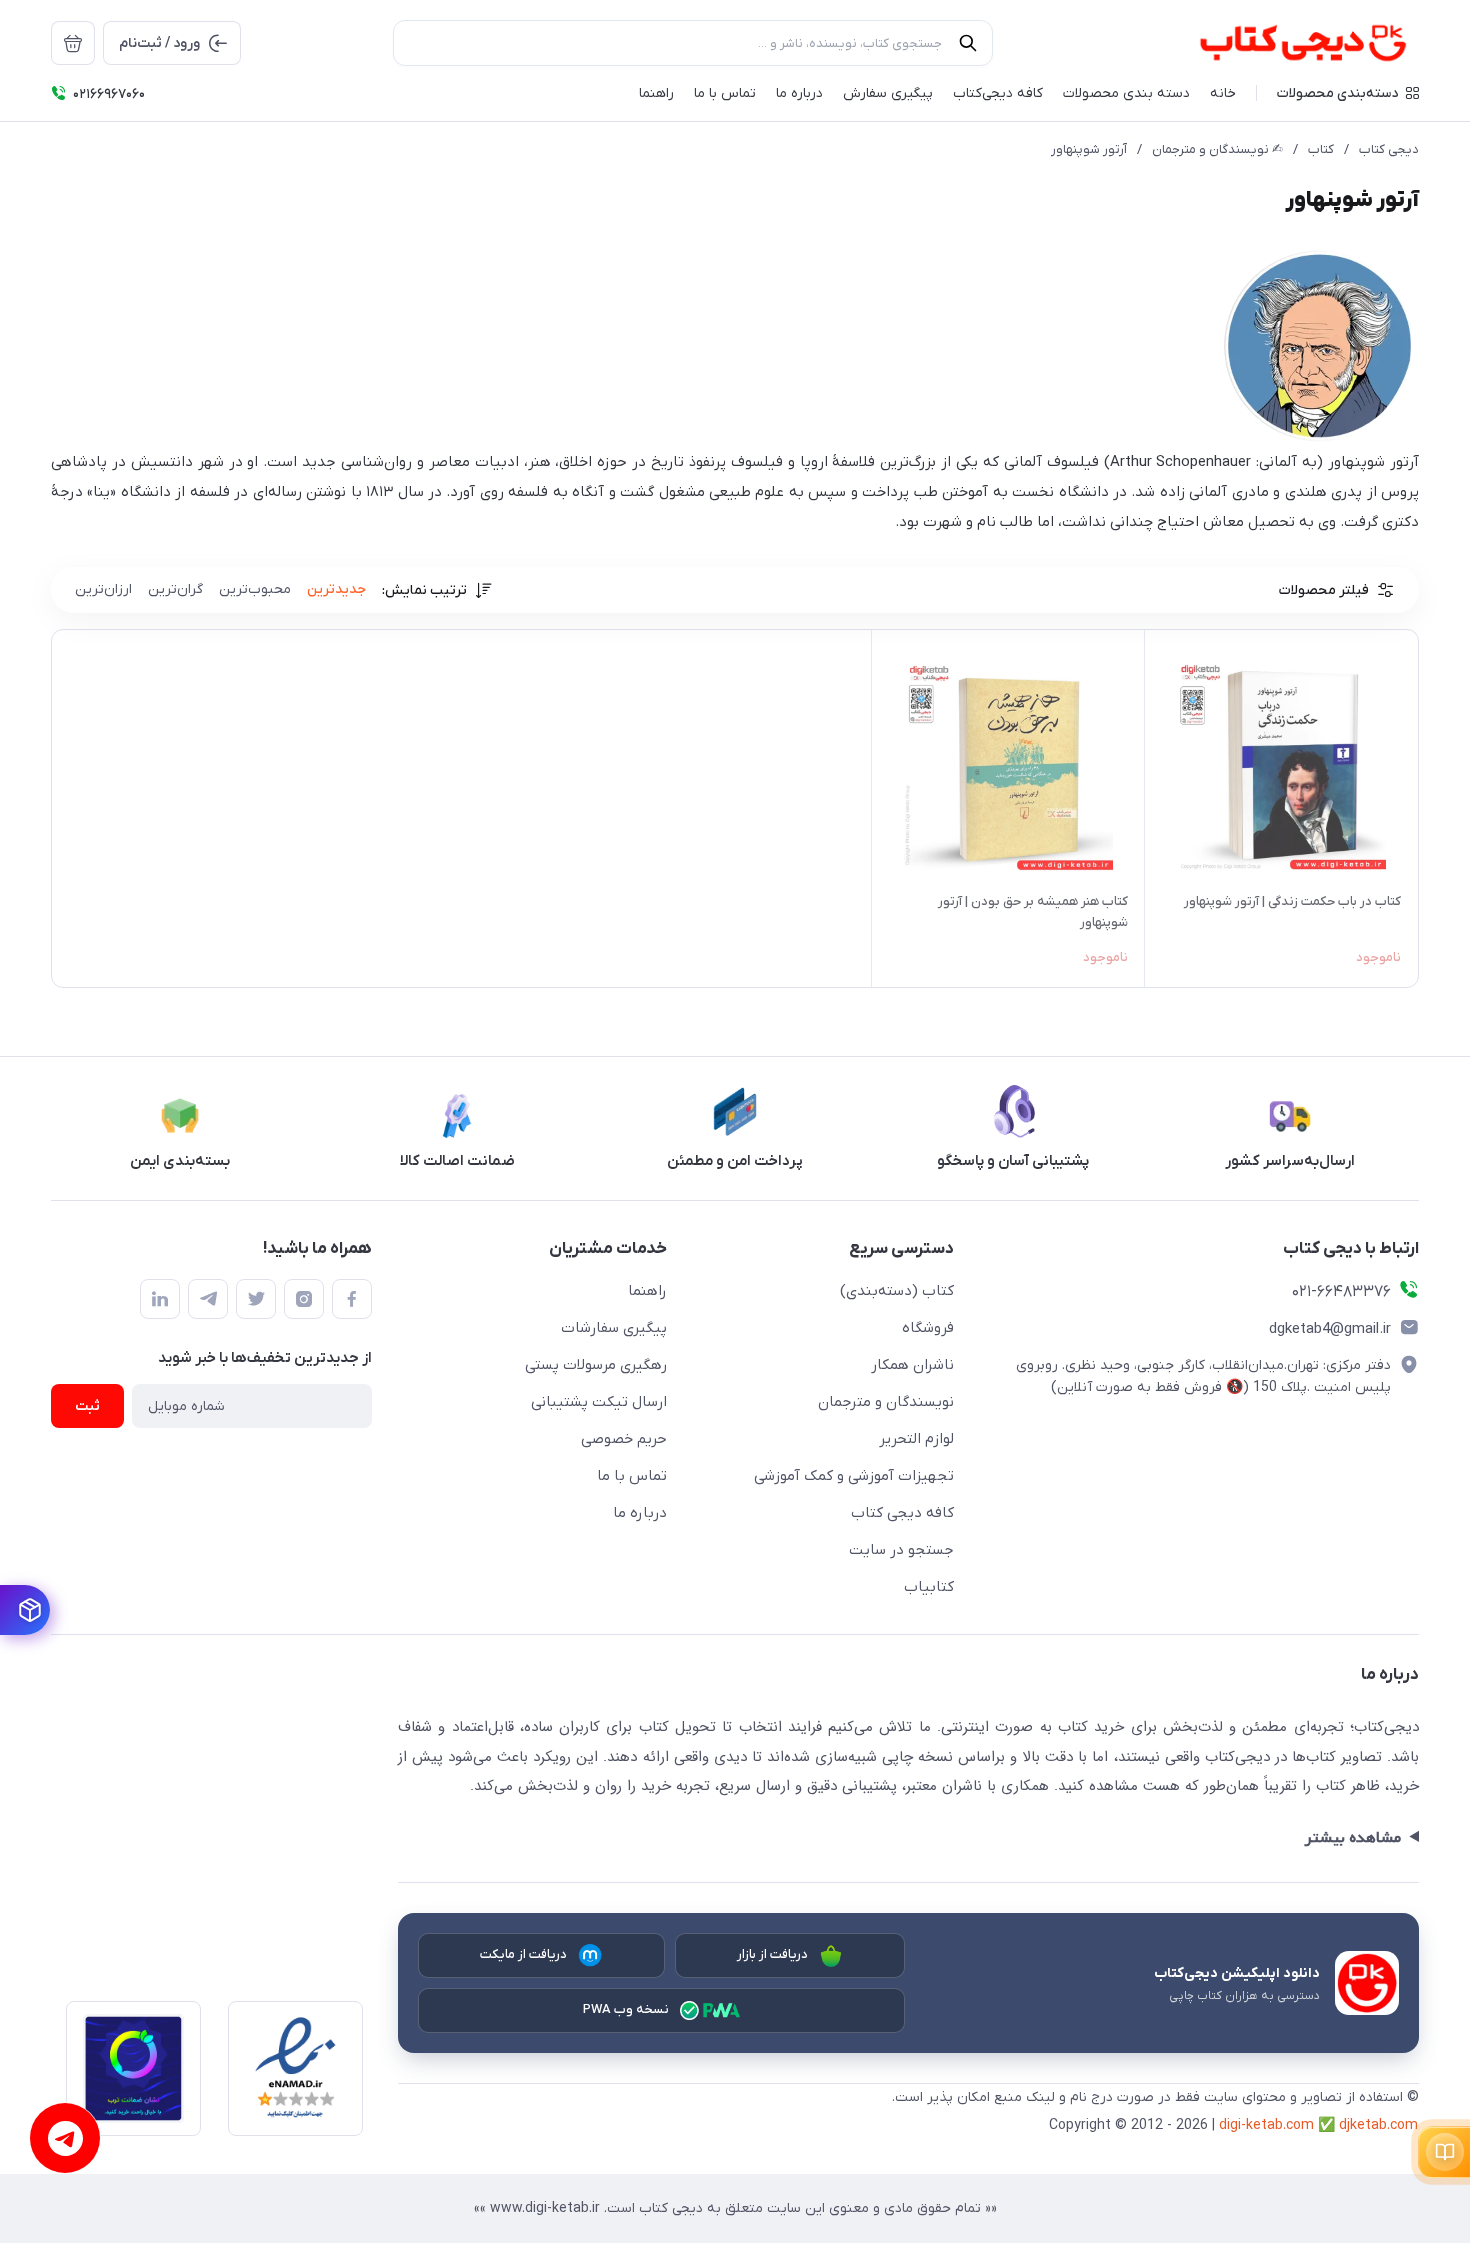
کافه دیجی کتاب (902, 1513)
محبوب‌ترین (255, 589)
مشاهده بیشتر (1352, 1838)
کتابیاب (929, 1587)
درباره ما (640, 1513)
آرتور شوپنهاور (1089, 149)
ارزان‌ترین (103, 589)
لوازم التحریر (916, 1439)
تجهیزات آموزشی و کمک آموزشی (854, 1476)
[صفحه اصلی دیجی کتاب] (1281, 43)
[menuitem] (73, 43)
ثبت (87, 1406)
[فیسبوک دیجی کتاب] (352, 1299)
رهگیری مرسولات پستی (596, 1365)
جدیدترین (336, 589)
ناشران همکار (912, 1365)
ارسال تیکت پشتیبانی (599, 1402)
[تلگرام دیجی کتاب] (208, 1299)
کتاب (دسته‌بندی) (897, 1291)
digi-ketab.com (1266, 2125)
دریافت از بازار (773, 1954)
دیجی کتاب (1389, 149)
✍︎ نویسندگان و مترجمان (1217, 149)
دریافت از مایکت (524, 1954)
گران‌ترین (175, 589)
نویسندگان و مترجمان (886, 1402)
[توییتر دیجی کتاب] (256, 1299)
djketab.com (1378, 2125)
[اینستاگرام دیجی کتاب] (304, 1299)
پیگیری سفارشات (614, 1328)
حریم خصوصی (624, 1439)
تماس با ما (632, 1476)
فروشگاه (928, 1328)
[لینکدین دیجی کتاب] (160, 1299)
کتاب (1321, 149)
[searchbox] (693, 43)
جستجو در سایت (901, 1550)
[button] (1348, 93)
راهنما (647, 1291)
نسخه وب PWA (626, 2009)
